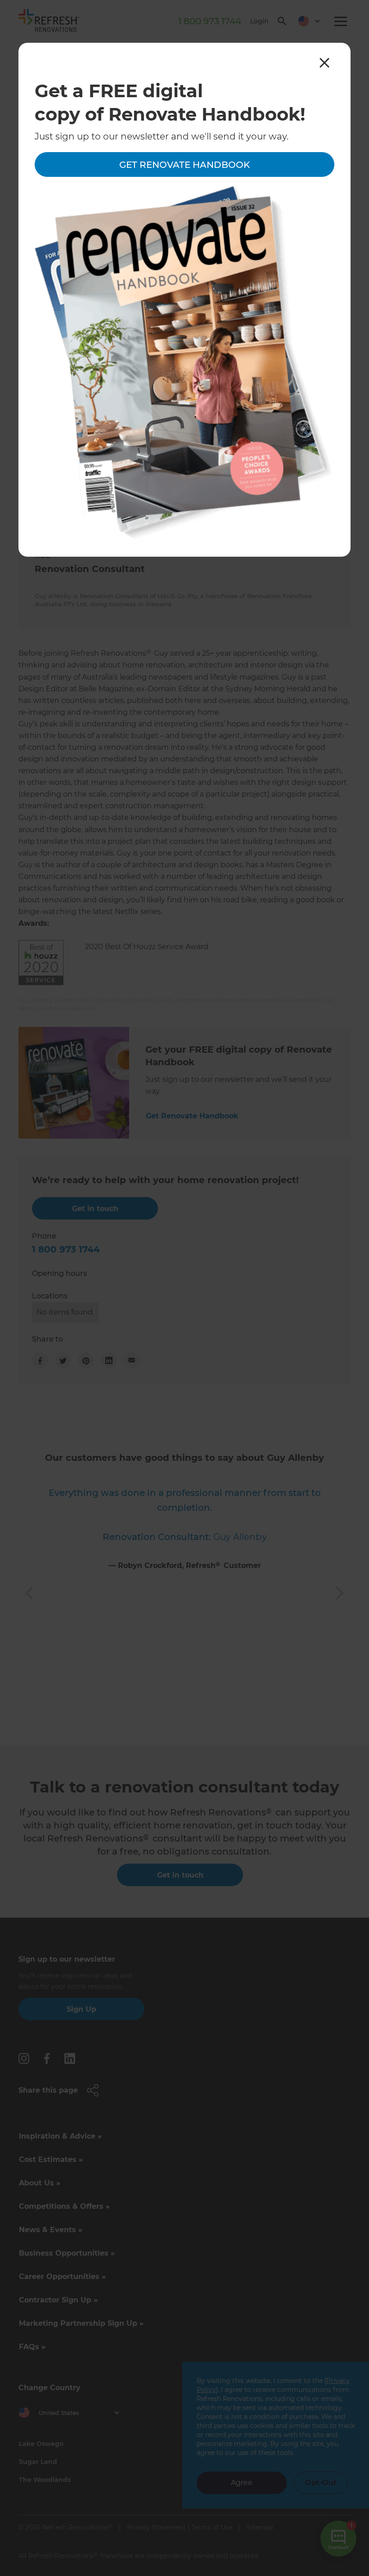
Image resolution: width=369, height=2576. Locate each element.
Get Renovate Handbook (184, 165)
